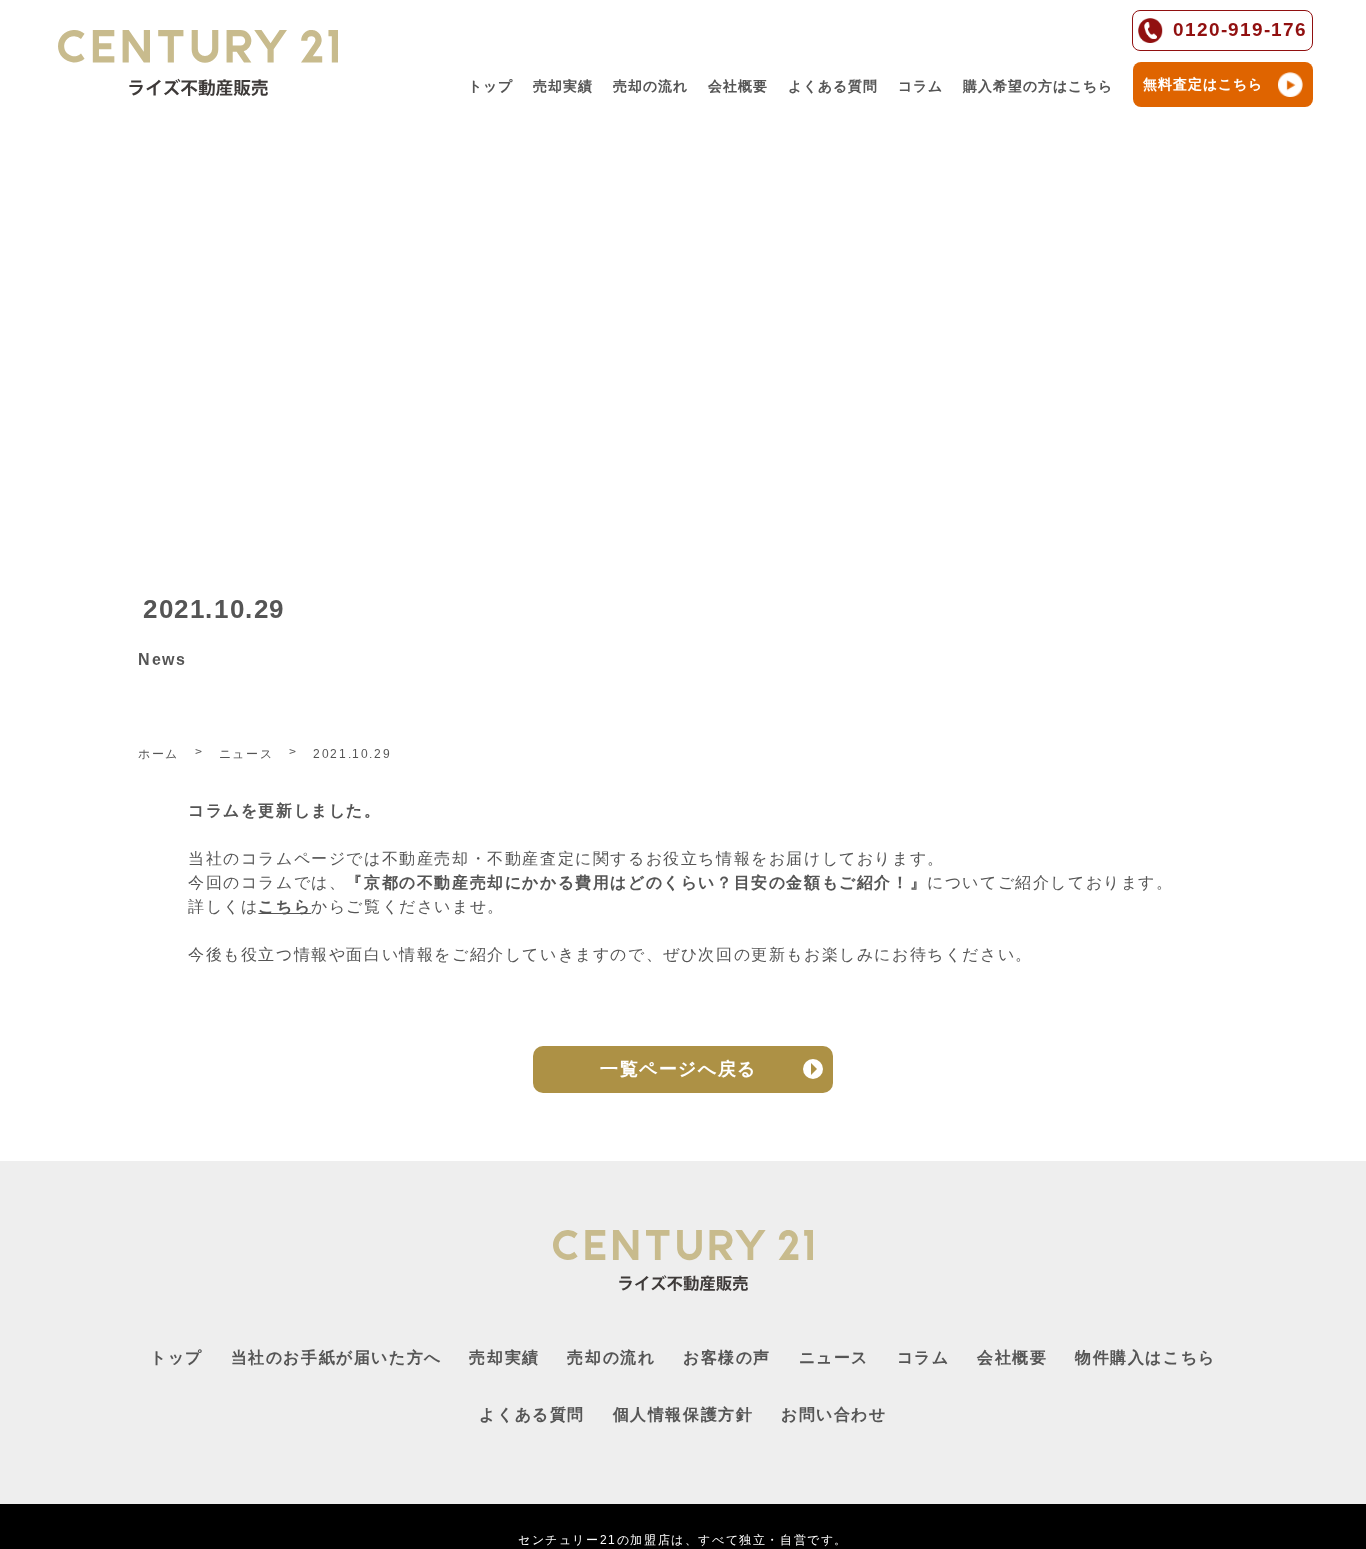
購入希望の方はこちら (1038, 86)
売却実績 (563, 86)
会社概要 (738, 86)
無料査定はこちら (1203, 84)
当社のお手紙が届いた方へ (336, 1357)
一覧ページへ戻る (678, 1069)
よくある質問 (833, 86)
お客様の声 (727, 1357)
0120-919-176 (1240, 29)
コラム (920, 86)
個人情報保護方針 (683, 1414)
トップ (490, 86)
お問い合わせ (834, 1414)
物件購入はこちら (1145, 1357)
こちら (284, 906)
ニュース (834, 1357)
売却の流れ (650, 86)
